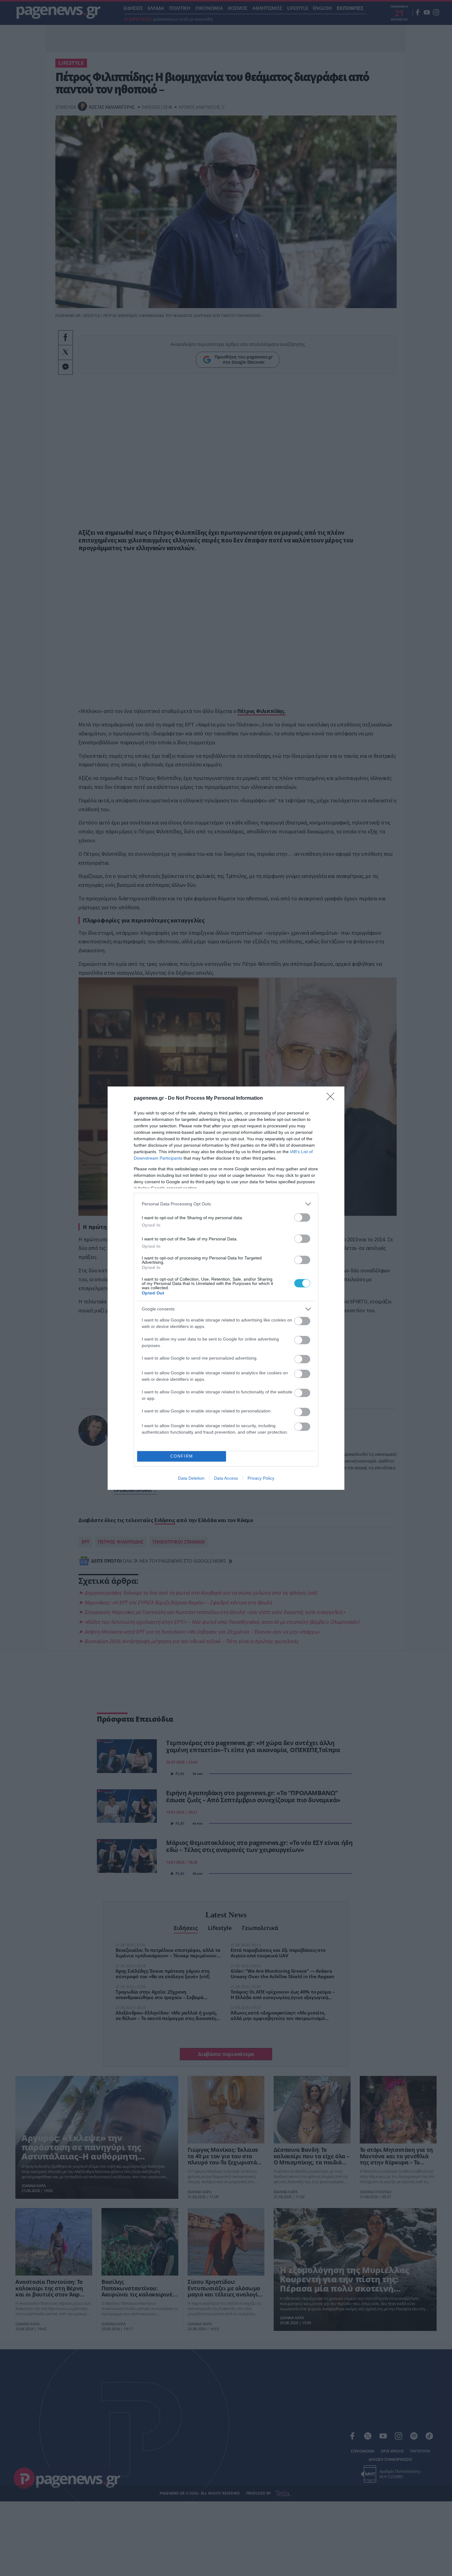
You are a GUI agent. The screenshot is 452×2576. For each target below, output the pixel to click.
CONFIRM (182, 1456)
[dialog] (226, 1288)
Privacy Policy (261, 1478)
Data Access (226, 1478)
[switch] (302, 1218)
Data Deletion (191, 1478)
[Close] (332, 1098)
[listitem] (226, 1204)
